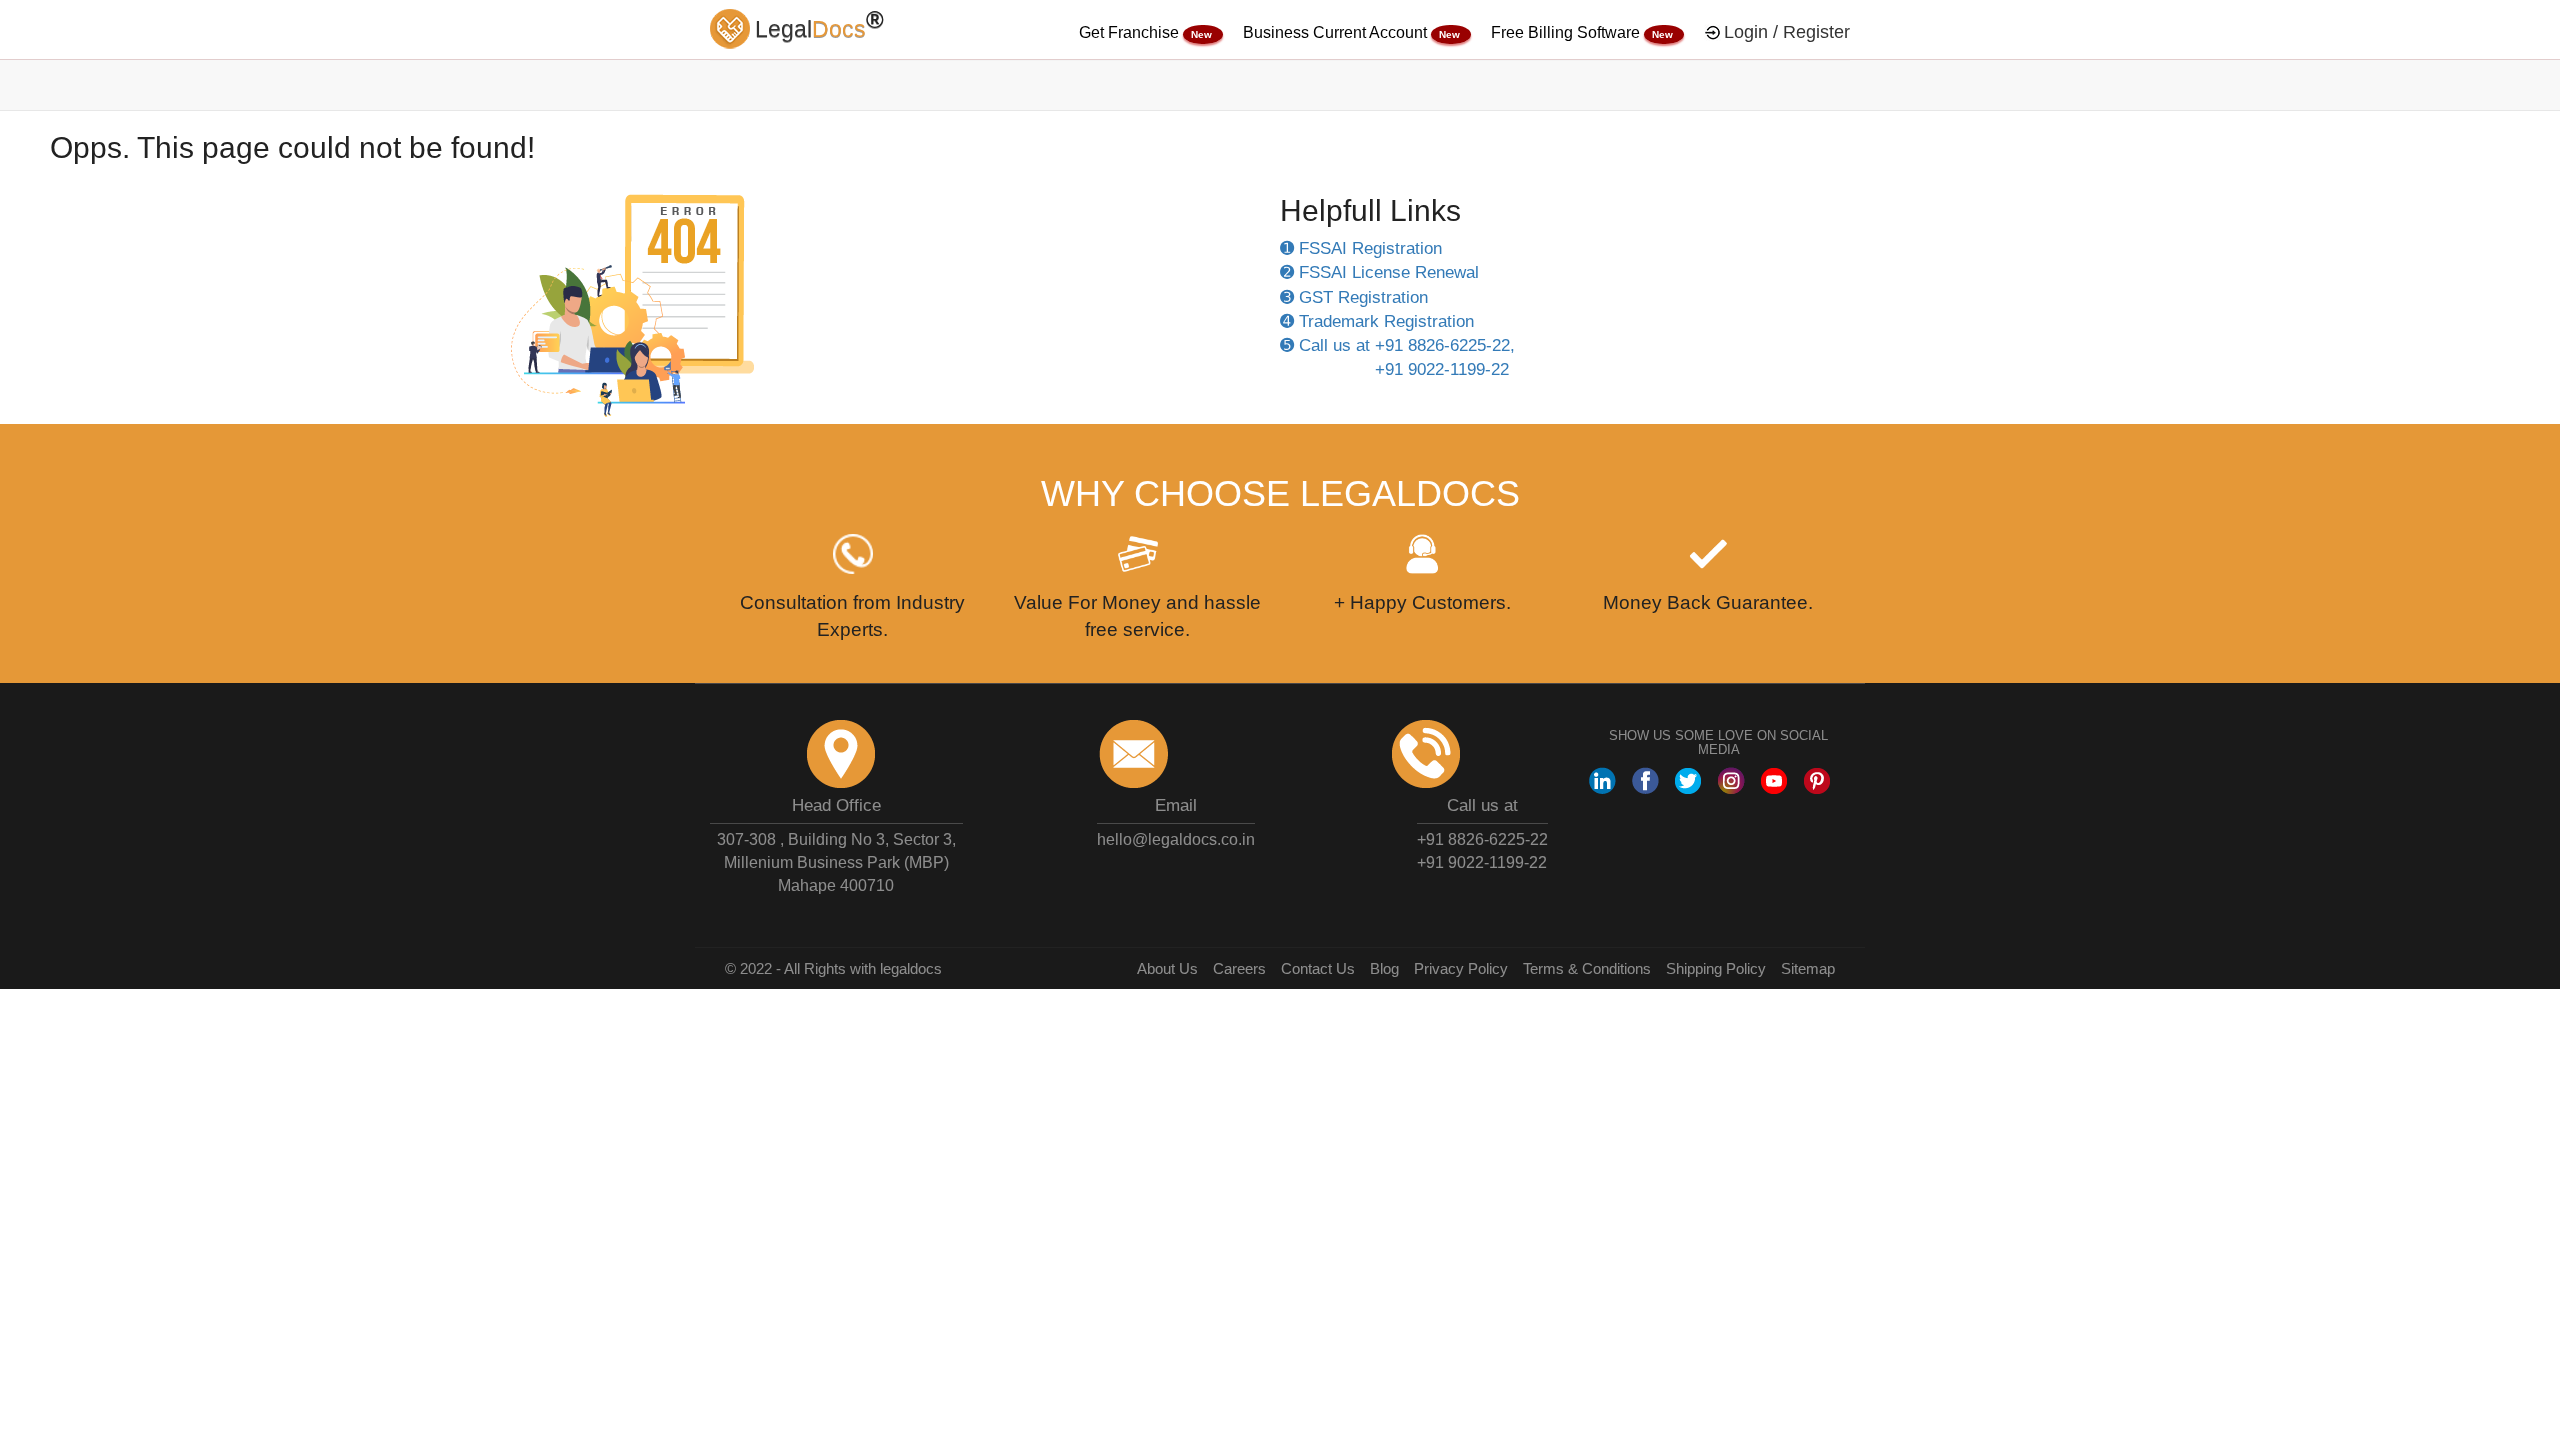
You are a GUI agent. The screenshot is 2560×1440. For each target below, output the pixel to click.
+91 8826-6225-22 (1482, 839)
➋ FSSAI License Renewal (1379, 272)
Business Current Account (1337, 32)
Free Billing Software (1567, 32)
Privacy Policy (1461, 968)
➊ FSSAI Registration (1361, 248)
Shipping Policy (1716, 968)
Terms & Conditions (1587, 968)
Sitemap (1808, 968)
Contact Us (1318, 968)
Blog (1384, 968)
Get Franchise (1131, 32)
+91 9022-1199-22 (1482, 862)
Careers (1239, 968)
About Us (1167, 968)
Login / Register (1787, 32)
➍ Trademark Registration (1377, 321)
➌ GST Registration (1354, 297)
